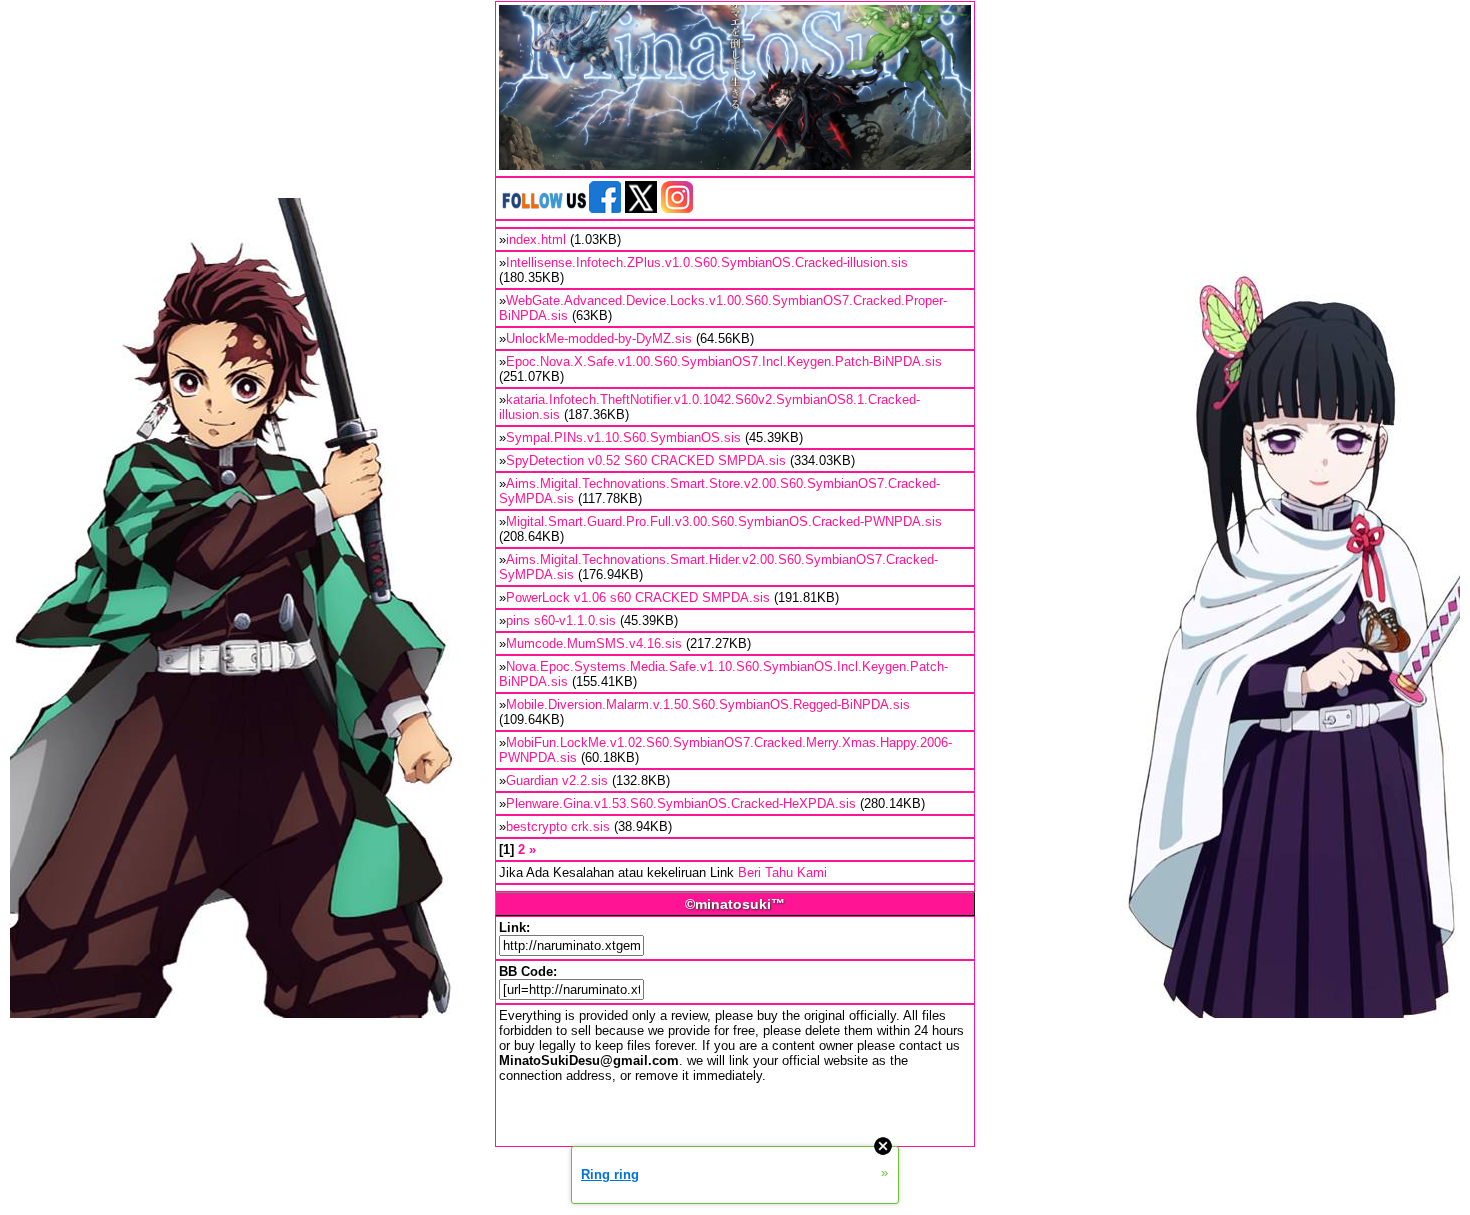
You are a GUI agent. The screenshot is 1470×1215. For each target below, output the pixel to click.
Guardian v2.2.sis (557, 780)
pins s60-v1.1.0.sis (561, 620)
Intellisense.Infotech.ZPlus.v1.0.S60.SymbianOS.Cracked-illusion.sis (707, 262)
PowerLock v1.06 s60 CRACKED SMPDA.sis (638, 597)
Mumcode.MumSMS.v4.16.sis (594, 643)
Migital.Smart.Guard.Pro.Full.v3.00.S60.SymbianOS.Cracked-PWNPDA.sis (724, 521)
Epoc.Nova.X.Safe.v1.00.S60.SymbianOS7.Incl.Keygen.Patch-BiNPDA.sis (724, 361)
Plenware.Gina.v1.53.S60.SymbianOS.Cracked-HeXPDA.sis (681, 803)
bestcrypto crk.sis (558, 826)
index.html (536, 239)
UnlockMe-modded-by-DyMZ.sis (599, 338)
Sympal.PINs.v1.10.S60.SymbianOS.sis (623, 437)
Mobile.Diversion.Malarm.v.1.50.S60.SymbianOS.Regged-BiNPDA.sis (708, 704)
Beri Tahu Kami (782, 872)
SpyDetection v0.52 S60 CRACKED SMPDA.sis (646, 460)
